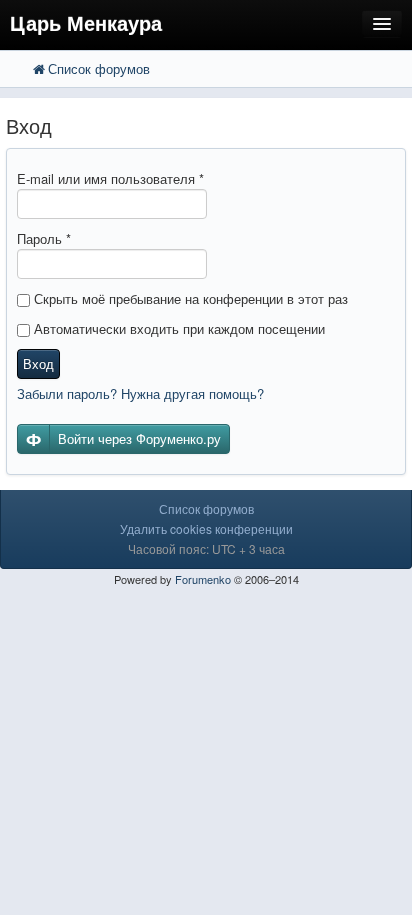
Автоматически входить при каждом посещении (177, 328)
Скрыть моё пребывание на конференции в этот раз (189, 298)
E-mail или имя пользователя (110, 178)
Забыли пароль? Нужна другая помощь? (140, 393)
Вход (38, 363)
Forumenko (203, 579)
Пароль (44, 238)
